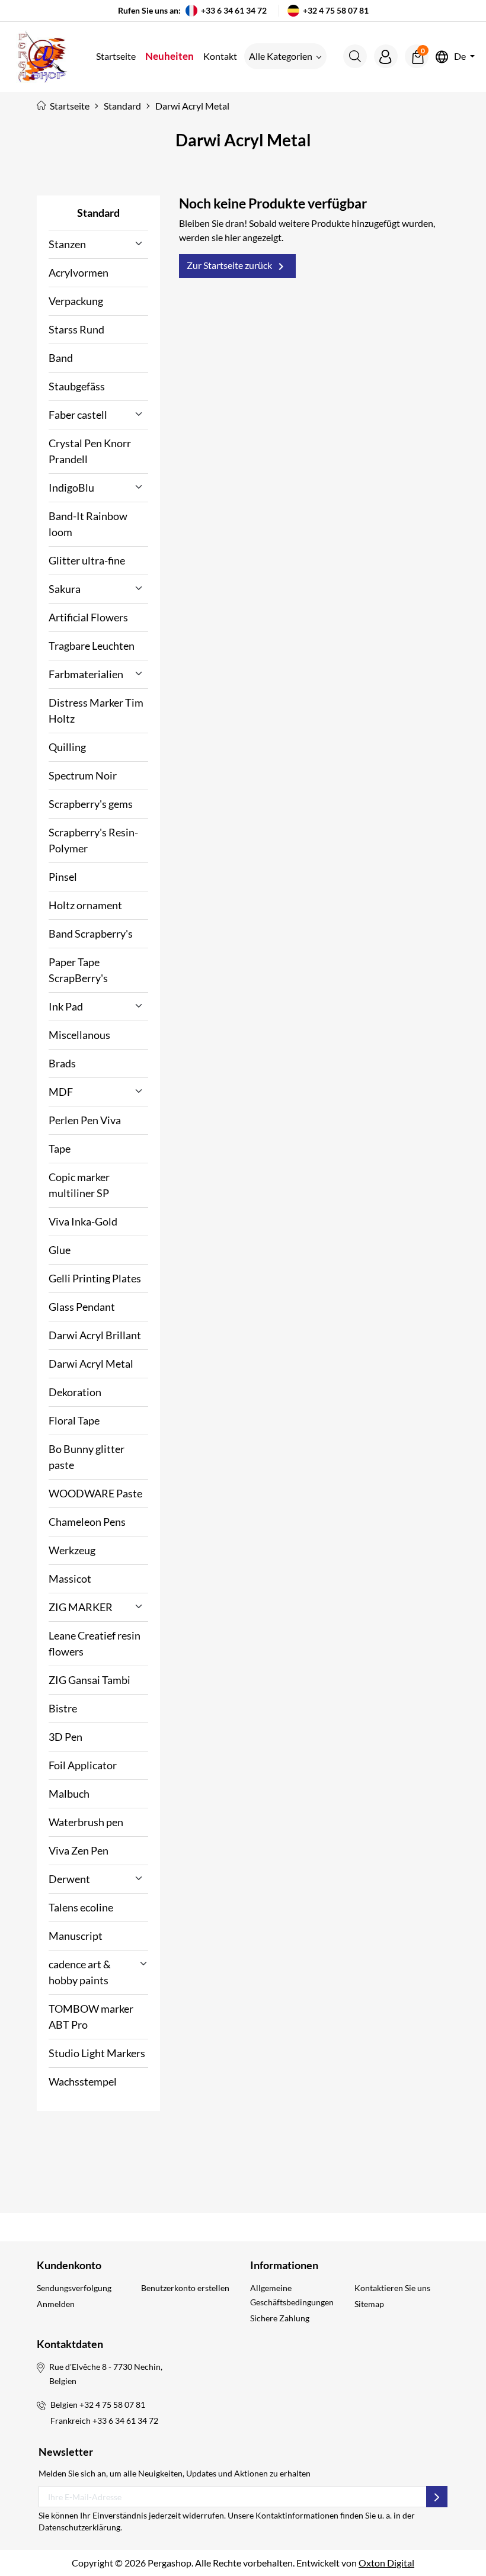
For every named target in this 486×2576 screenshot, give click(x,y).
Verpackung (76, 301)
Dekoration (75, 1392)
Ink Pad (66, 1006)
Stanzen (67, 244)
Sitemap (369, 2304)
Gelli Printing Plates (95, 1278)
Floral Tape (74, 1420)
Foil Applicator (83, 1765)
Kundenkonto (69, 2265)
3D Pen (65, 1737)
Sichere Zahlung (280, 2318)
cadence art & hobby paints (80, 1972)
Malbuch (69, 1794)
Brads (62, 1063)
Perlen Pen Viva (85, 1120)
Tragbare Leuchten (92, 646)
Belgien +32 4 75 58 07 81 (98, 2405)
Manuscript (76, 1936)
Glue (60, 1250)
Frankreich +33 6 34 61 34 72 (104, 2421)
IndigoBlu (71, 487)
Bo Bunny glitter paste (87, 1457)
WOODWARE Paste (95, 1493)
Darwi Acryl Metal (91, 1364)
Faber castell (78, 415)
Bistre (63, 1708)
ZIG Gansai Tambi (89, 1680)
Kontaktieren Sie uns (392, 2288)
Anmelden (56, 2304)
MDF (61, 1092)
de (460, 57)
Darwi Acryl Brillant (95, 1335)
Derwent (69, 1879)
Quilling (67, 747)
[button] (355, 56)
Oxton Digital (386, 2563)
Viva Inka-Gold (83, 1221)
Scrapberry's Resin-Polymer (93, 840)
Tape (60, 1149)
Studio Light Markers (97, 2053)
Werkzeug (72, 1550)
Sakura (65, 589)
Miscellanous (79, 1035)
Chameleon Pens (87, 1522)
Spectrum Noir (83, 775)
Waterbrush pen (86, 1822)
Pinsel (63, 877)
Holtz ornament (85, 905)
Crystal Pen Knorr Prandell (90, 451)
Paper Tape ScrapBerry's (78, 970)
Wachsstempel (83, 2081)
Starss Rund (76, 329)
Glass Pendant (82, 1307)
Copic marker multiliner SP (79, 1185)
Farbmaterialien (86, 674)
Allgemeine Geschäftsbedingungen (292, 2295)
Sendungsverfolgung (74, 2288)
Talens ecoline (81, 1907)
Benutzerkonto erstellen (185, 2288)
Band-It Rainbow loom (88, 524)
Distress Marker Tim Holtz (96, 710)
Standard (98, 213)
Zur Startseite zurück (237, 267)
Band (61, 358)
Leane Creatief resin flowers (95, 1643)
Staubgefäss (77, 386)
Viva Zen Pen (79, 1850)
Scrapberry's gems (91, 804)
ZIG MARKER (81, 1607)
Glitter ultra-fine (87, 560)
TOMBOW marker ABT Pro (91, 2017)
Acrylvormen (79, 272)
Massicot (70, 1579)
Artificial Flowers (88, 617)
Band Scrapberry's (91, 933)
